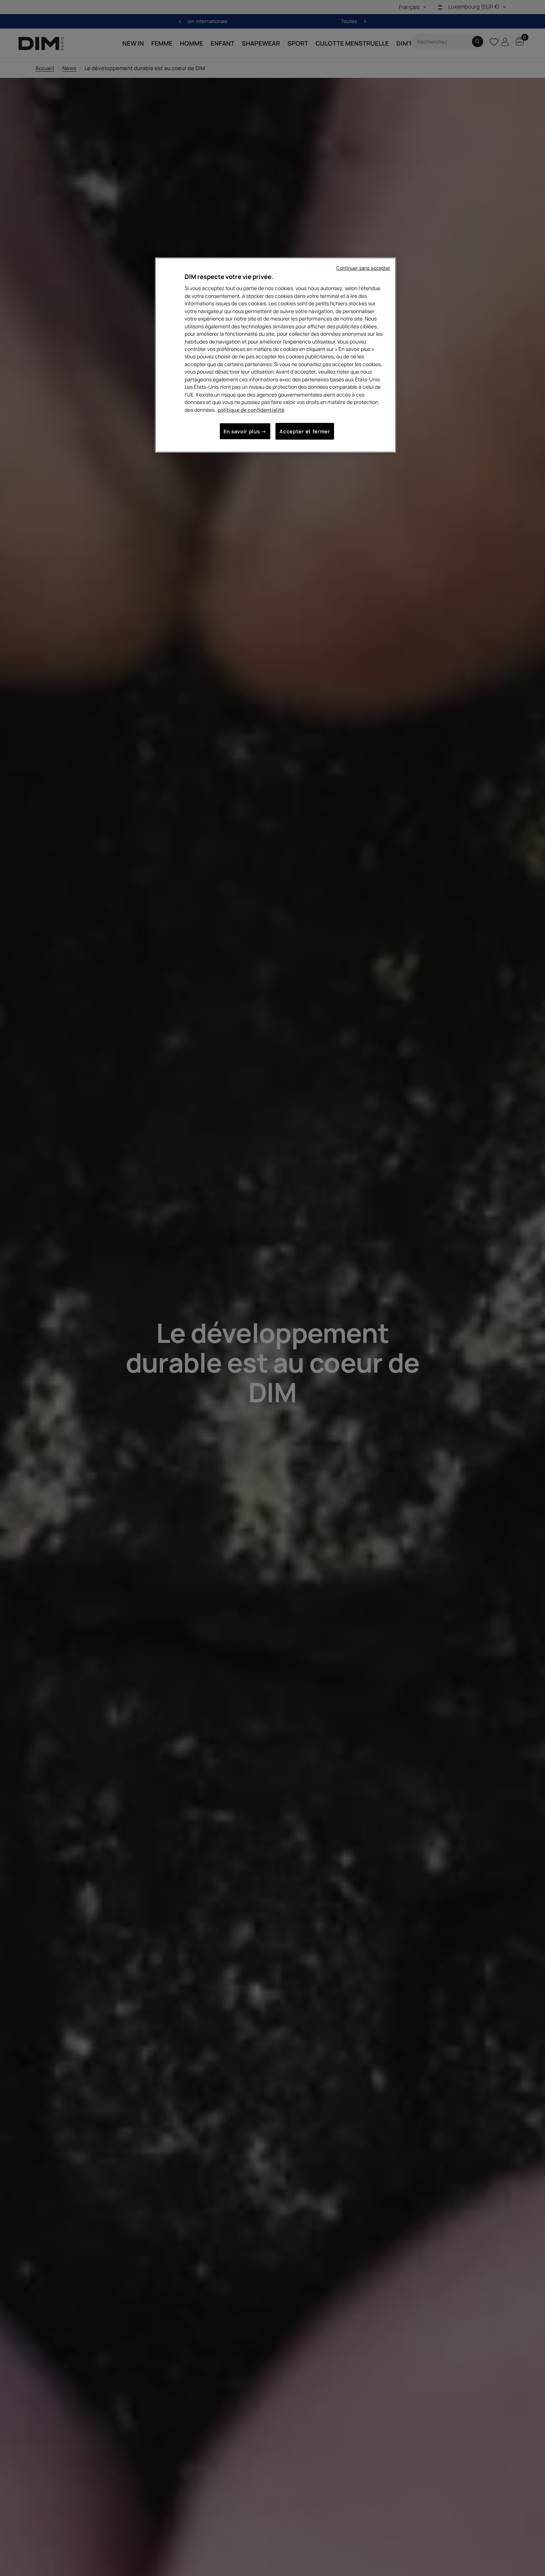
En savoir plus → (245, 432)
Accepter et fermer (305, 432)
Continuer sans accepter (363, 268)
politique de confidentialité (251, 410)
